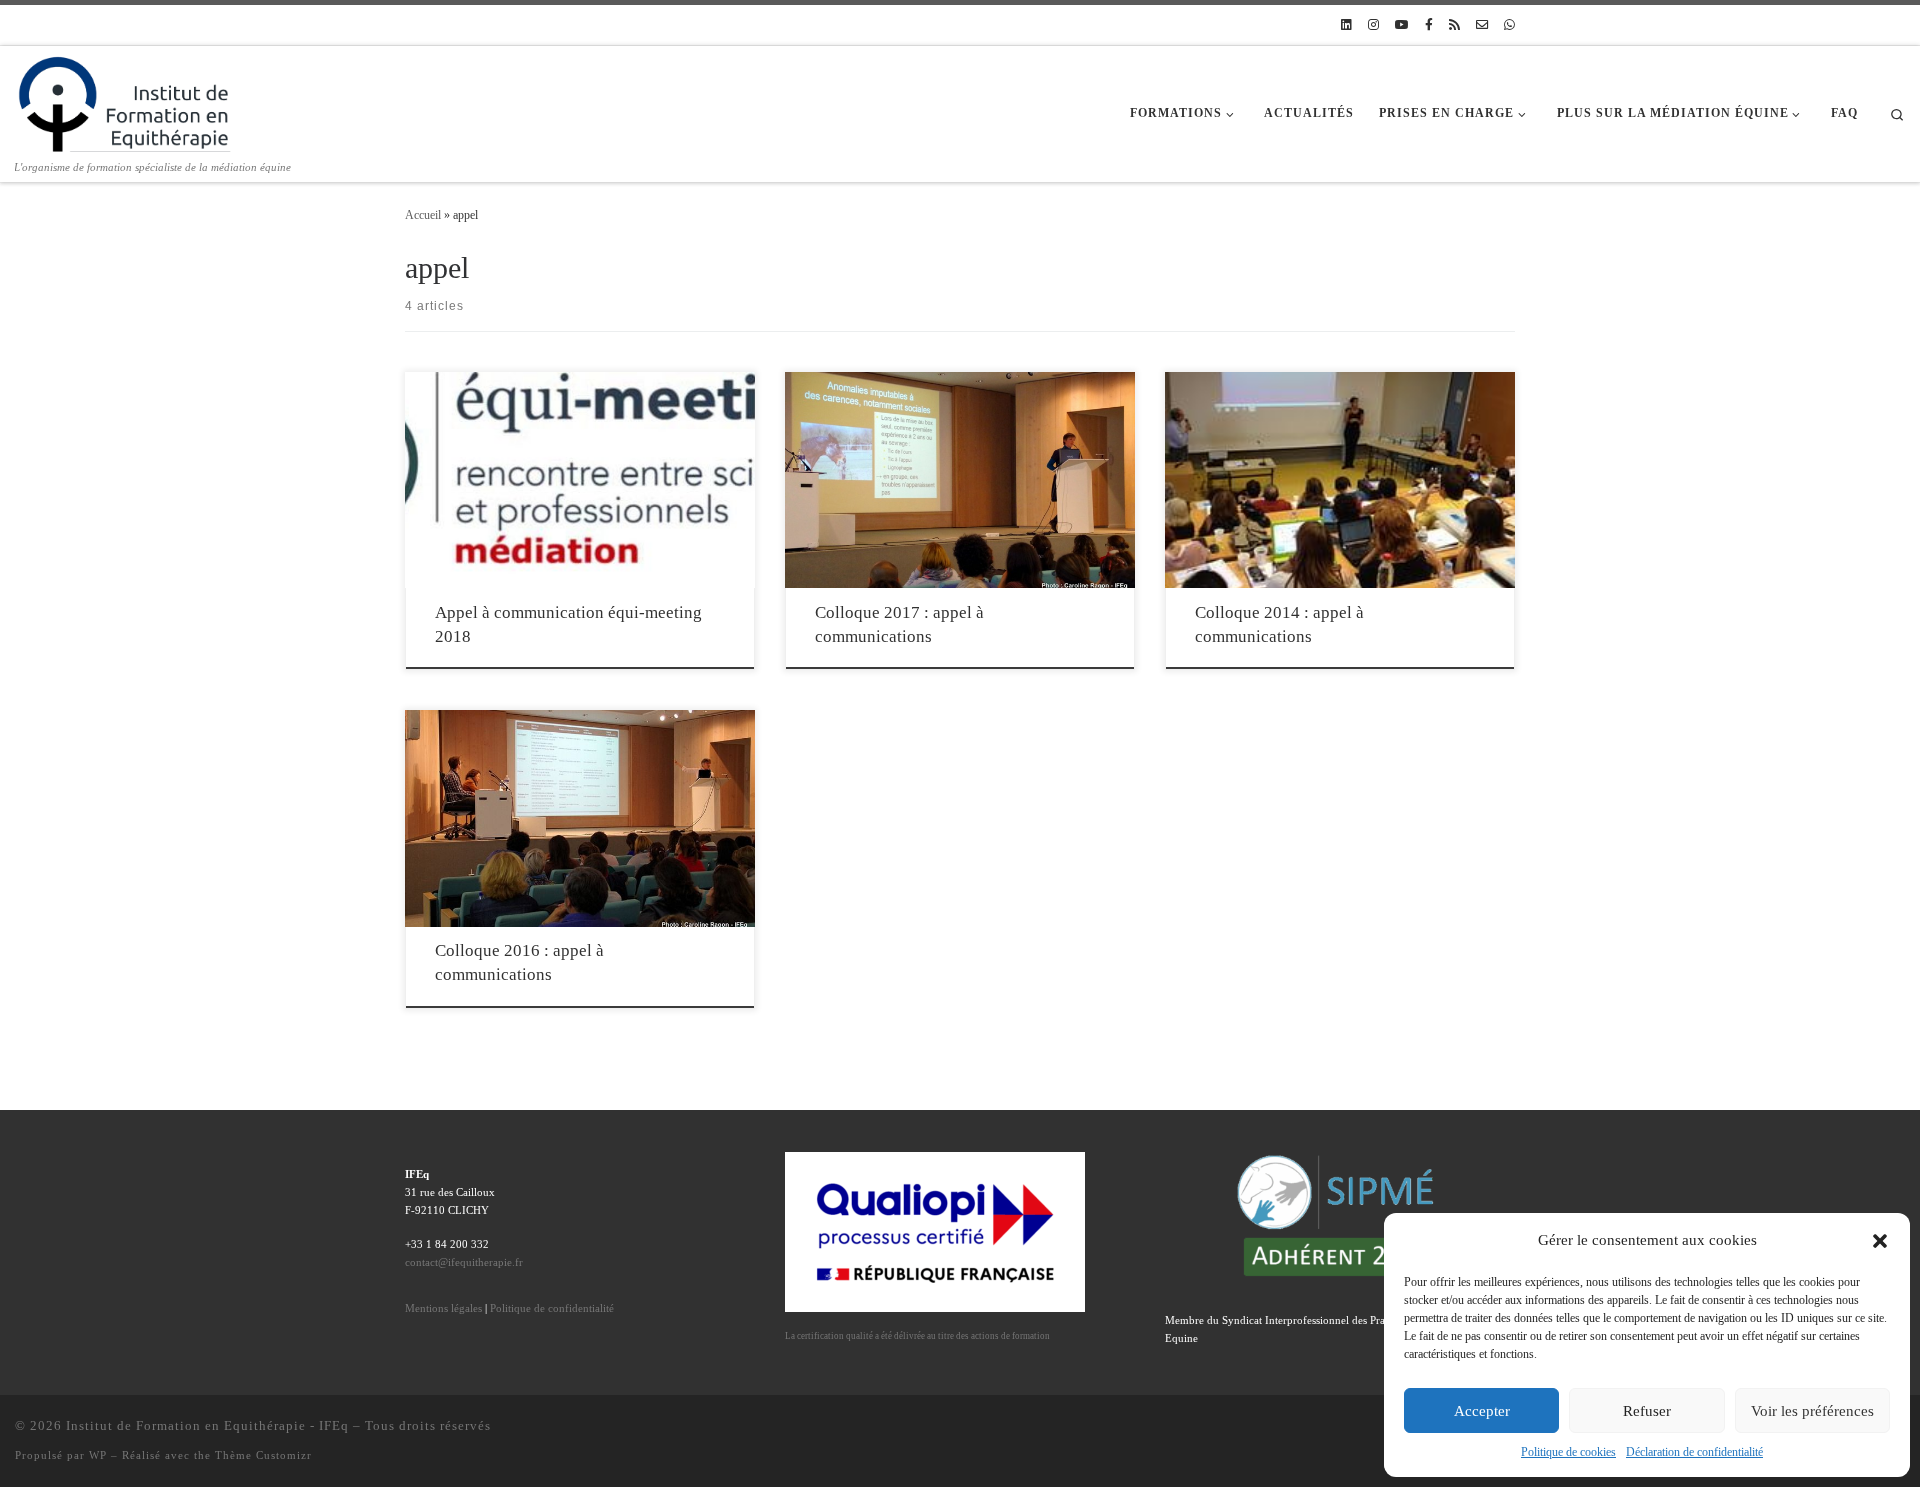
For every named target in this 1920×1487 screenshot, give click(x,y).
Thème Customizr (263, 1455)
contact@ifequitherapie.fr (464, 1262)
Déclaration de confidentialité (1694, 1452)
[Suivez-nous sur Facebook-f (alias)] (1429, 25)
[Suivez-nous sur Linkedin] (1346, 25)
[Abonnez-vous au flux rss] (1454, 25)
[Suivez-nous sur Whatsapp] (1509, 25)
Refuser (1647, 1411)
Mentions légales (443, 1308)
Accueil (423, 215)
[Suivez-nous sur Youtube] (1402, 25)
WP (98, 1455)
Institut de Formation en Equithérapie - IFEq (207, 1425)
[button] (1880, 1241)
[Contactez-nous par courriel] (1482, 25)
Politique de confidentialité (552, 1308)
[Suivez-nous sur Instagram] (1373, 25)
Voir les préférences (1812, 1411)
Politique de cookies (1568, 1452)
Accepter (1482, 1411)
